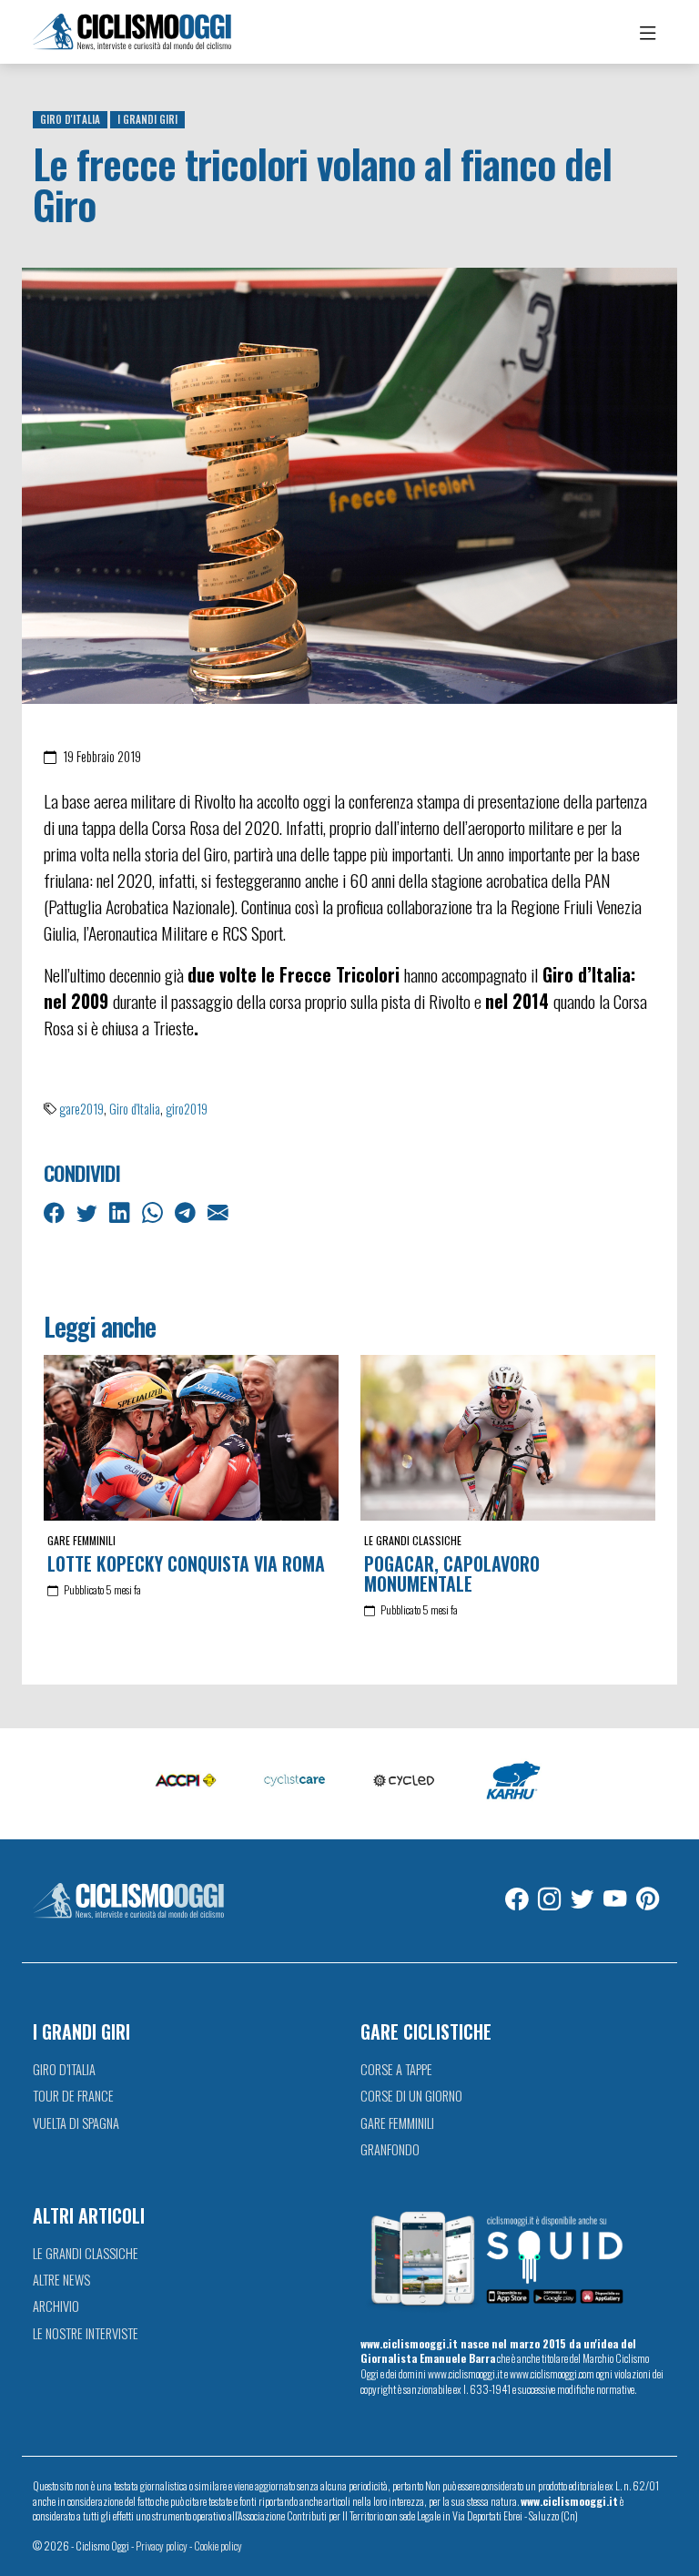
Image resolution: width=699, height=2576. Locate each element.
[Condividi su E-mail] (220, 1211)
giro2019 (187, 1109)
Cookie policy (218, 2545)
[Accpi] (186, 1782)
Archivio (56, 2306)
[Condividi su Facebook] (56, 1211)
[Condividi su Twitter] (89, 1211)
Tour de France (73, 2096)
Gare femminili (81, 1540)
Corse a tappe (396, 2069)
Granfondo (390, 2149)
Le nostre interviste (86, 2333)
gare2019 (81, 1109)
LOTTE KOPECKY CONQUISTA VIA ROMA (186, 1563)
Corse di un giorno (411, 2096)
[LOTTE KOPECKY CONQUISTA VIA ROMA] (191, 1438)
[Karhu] (513, 1782)
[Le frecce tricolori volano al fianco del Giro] (349, 484)
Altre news (61, 2280)
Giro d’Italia (64, 2069)
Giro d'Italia (70, 119)
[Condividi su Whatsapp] (154, 1211)
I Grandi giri (147, 119)
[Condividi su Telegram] (187, 1211)
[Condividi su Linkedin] (122, 1211)
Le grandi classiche (413, 1540)
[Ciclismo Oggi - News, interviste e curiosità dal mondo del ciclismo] (132, 32)
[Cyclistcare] (295, 1782)
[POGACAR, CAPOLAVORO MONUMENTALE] (508, 1438)
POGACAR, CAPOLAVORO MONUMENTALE (452, 1573)
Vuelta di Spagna (76, 2123)
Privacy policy (162, 2545)
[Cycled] (404, 1782)
